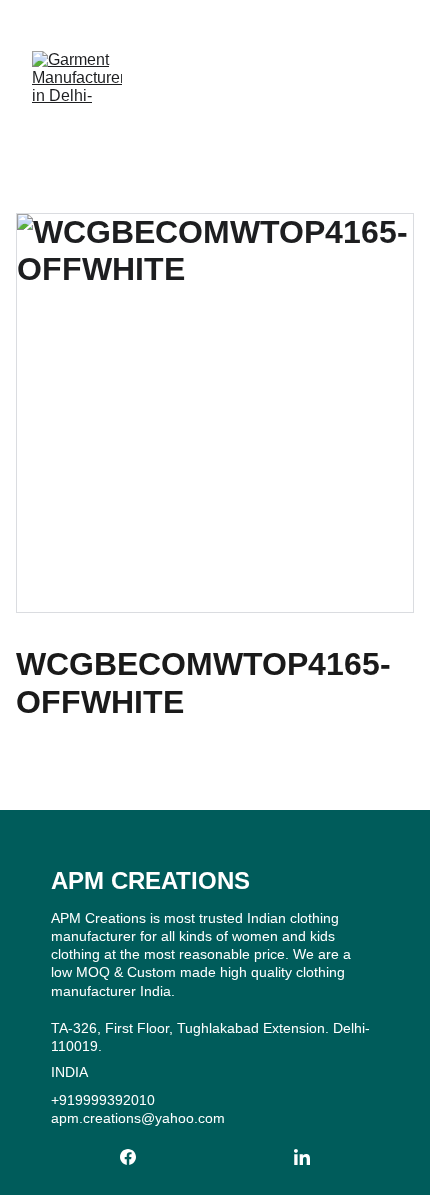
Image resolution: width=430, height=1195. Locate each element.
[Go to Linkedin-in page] (302, 1157)
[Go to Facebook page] (138, 1157)
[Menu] (386, 79)
